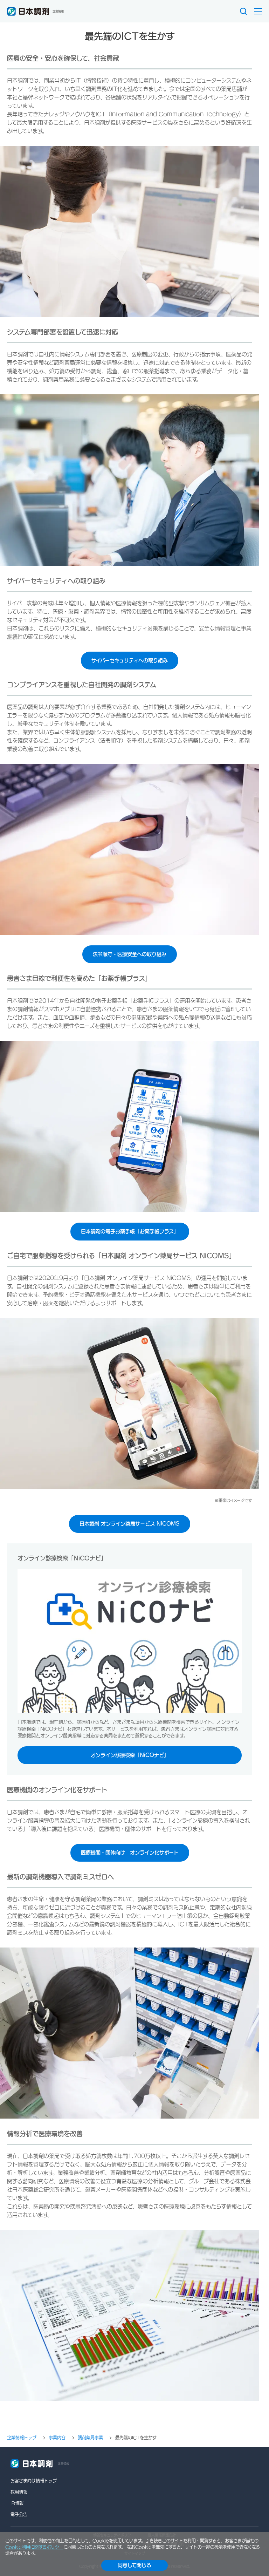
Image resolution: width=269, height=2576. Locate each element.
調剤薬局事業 (90, 2438)
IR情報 (17, 2503)
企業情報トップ (22, 2438)
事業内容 (57, 2438)
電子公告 (19, 2514)
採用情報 (19, 2492)
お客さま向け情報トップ (34, 2481)
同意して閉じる (134, 2565)
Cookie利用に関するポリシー (34, 2547)
